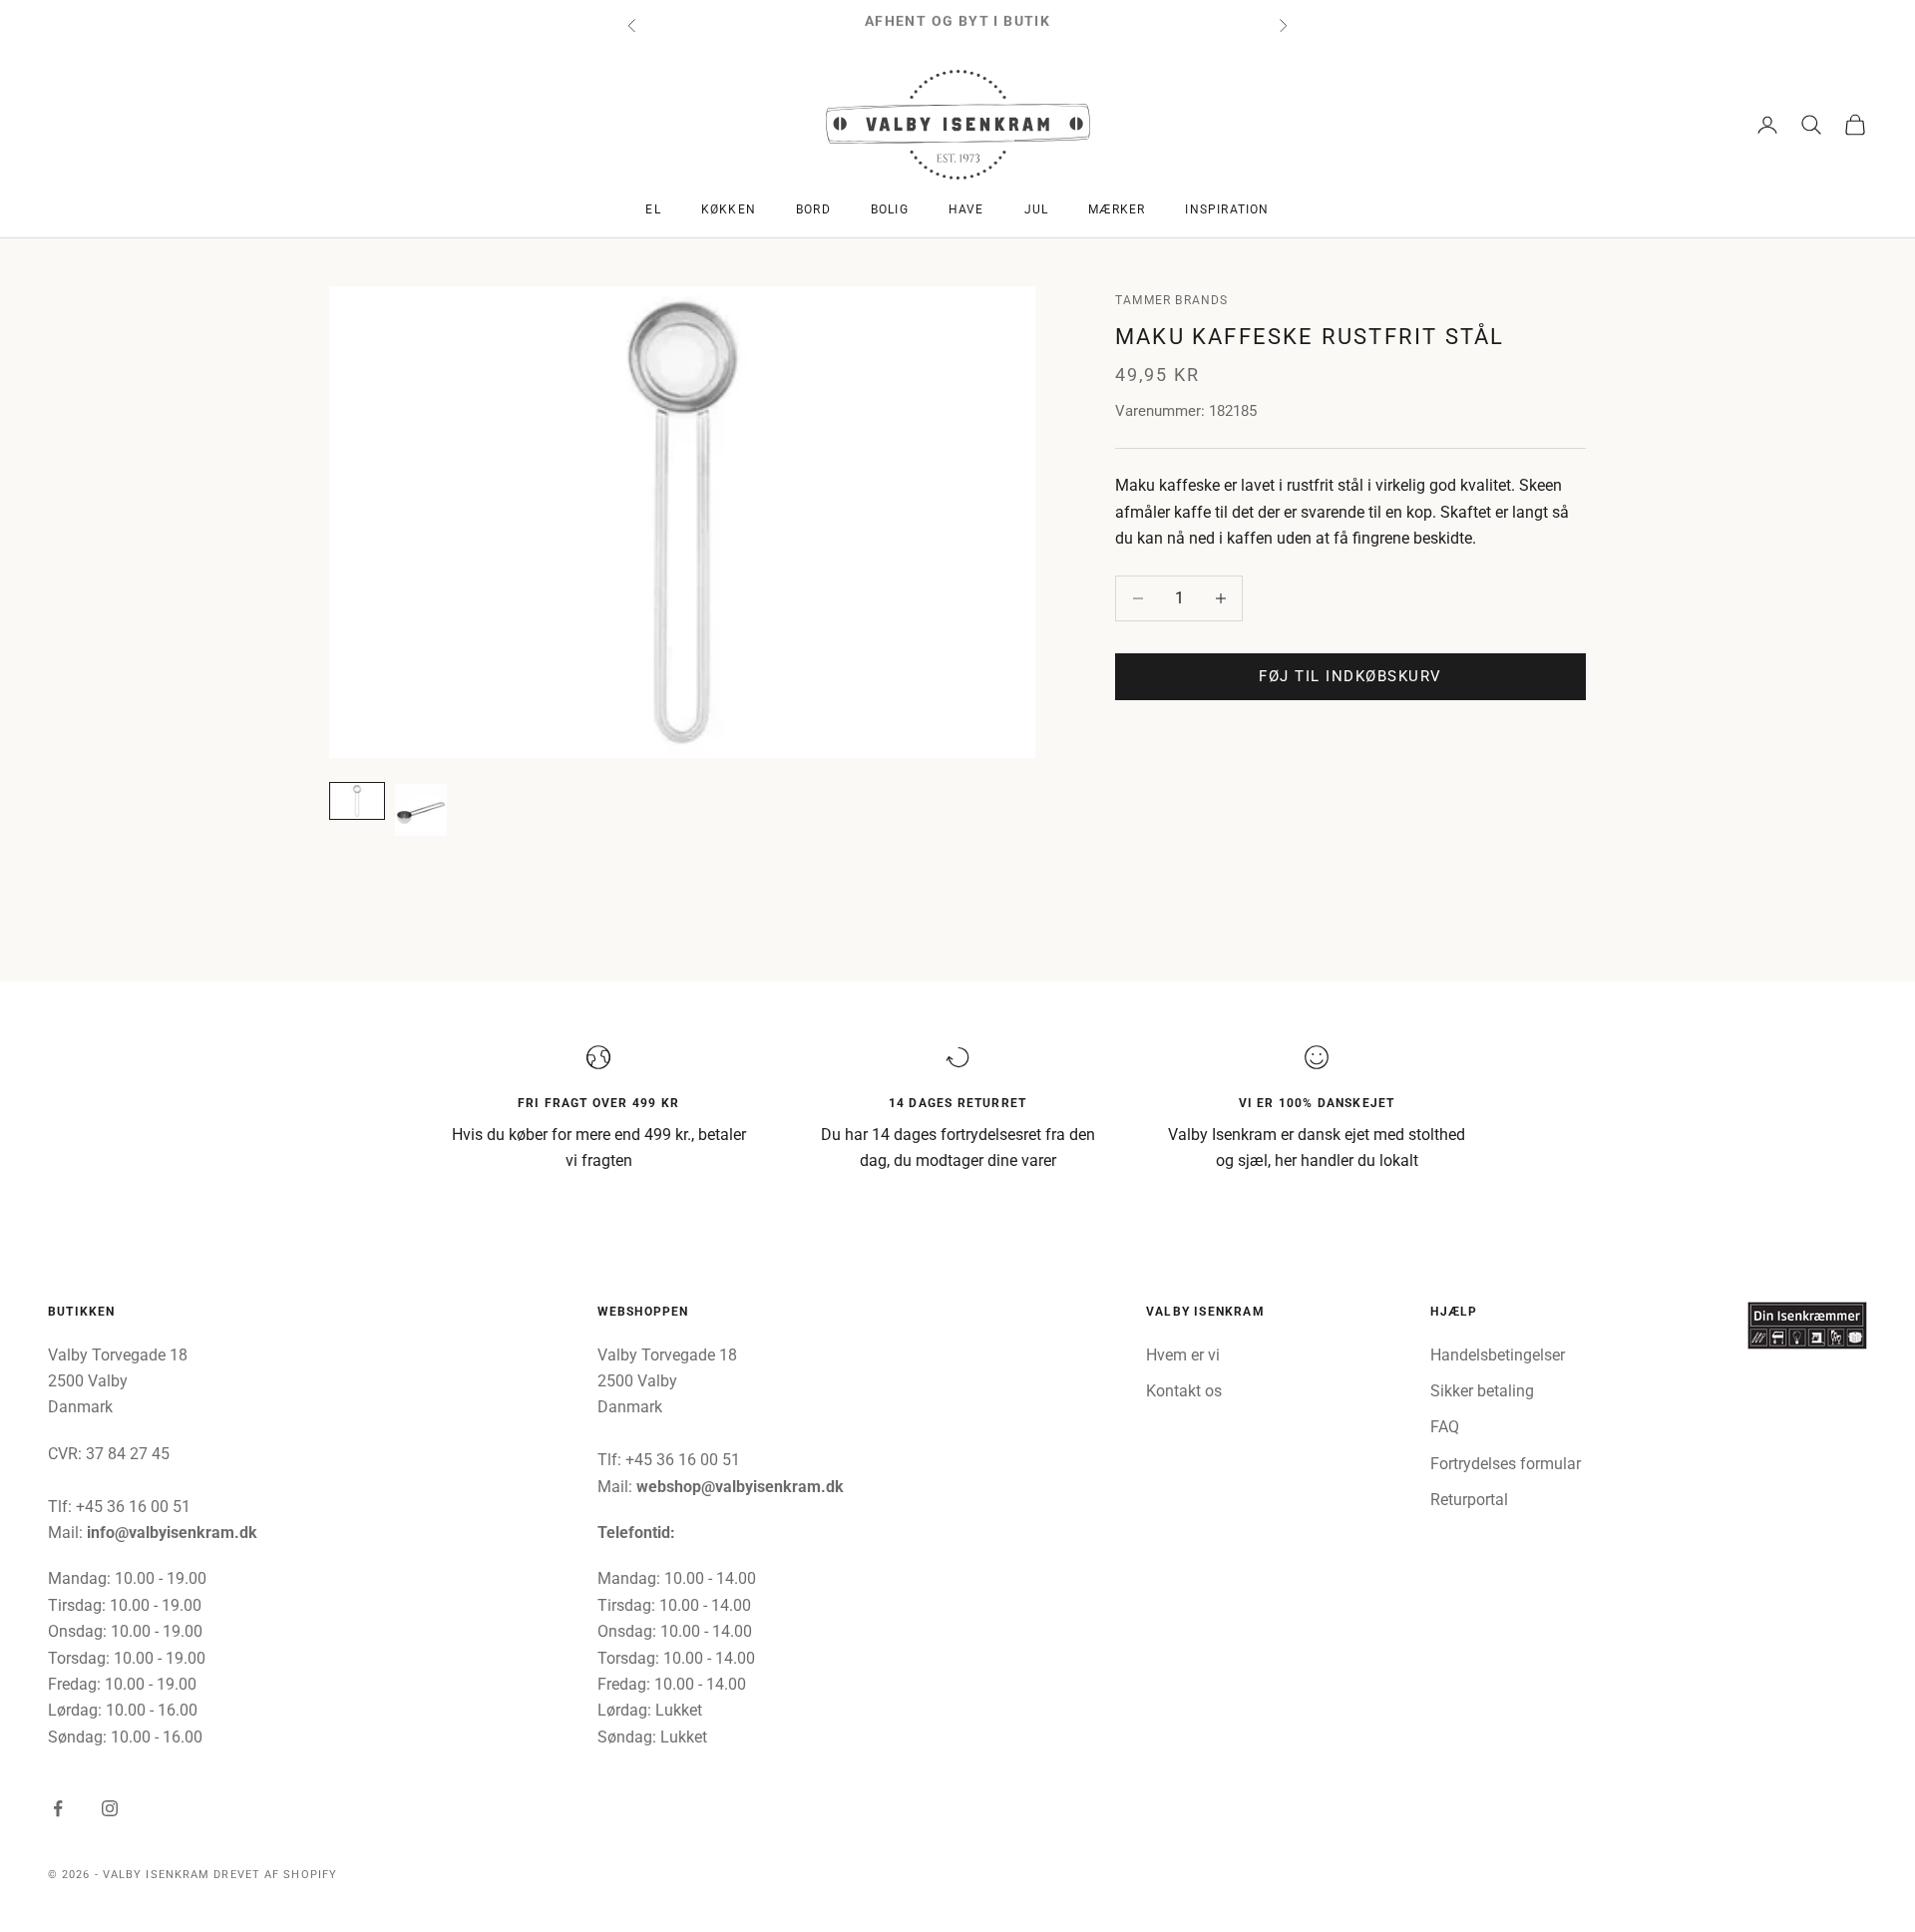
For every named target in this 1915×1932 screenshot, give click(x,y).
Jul (1037, 209)
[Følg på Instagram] (110, 1808)
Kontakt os (1184, 1391)
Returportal (1469, 1500)
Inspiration (1227, 209)
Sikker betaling (1482, 1391)
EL (653, 209)
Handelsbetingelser (1498, 1355)
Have (966, 209)
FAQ (1445, 1427)
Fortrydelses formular (1506, 1464)
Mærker (1117, 209)
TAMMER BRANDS (1172, 300)
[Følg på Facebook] (58, 1808)
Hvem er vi (1183, 1355)
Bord (813, 209)
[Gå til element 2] (421, 810)
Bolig (890, 209)
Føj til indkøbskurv (1350, 676)
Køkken (729, 209)
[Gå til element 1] (357, 801)
